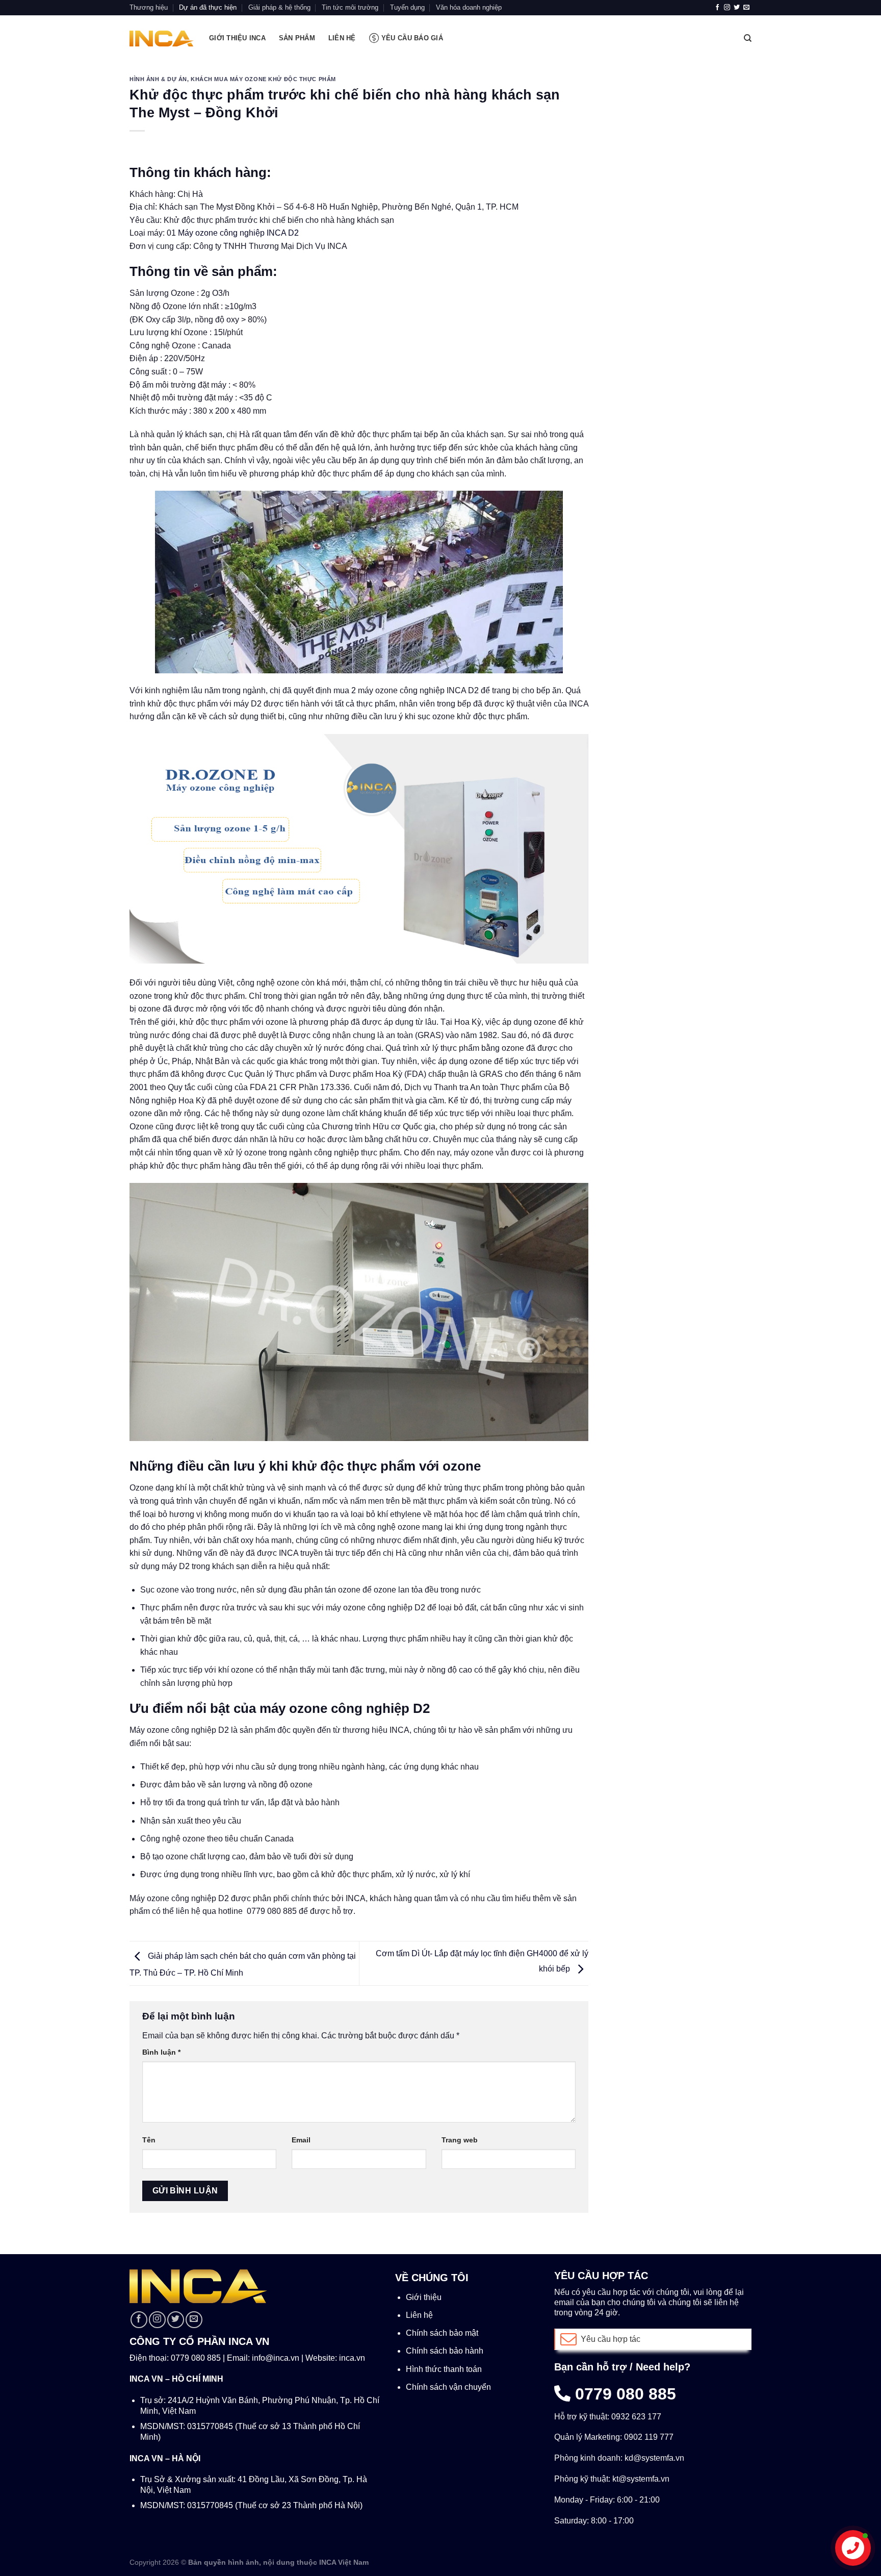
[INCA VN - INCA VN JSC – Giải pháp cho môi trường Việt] (162, 39)
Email (301, 2140)
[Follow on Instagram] (727, 8)
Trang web (460, 2140)
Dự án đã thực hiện (208, 7)
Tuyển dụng (407, 7)
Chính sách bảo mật (442, 2333)
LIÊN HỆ (342, 38)
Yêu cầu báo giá (412, 38)
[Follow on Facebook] (717, 8)
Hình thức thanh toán (444, 2369)
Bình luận (161, 2052)
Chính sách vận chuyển (448, 2387)
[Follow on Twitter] (737, 8)
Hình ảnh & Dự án (158, 79)
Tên (149, 2140)
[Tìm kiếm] (748, 38)
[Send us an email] (746, 8)
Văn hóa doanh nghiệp (469, 7)
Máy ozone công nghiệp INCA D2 (238, 233)
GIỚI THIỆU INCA (237, 38)
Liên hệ (419, 2315)
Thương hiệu (149, 7)
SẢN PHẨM (297, 38)
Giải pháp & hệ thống (279, 7)
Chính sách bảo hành (445, 2351)
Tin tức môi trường (350, 7)
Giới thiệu (424, 2297)
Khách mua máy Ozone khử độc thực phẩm (263, 79)
